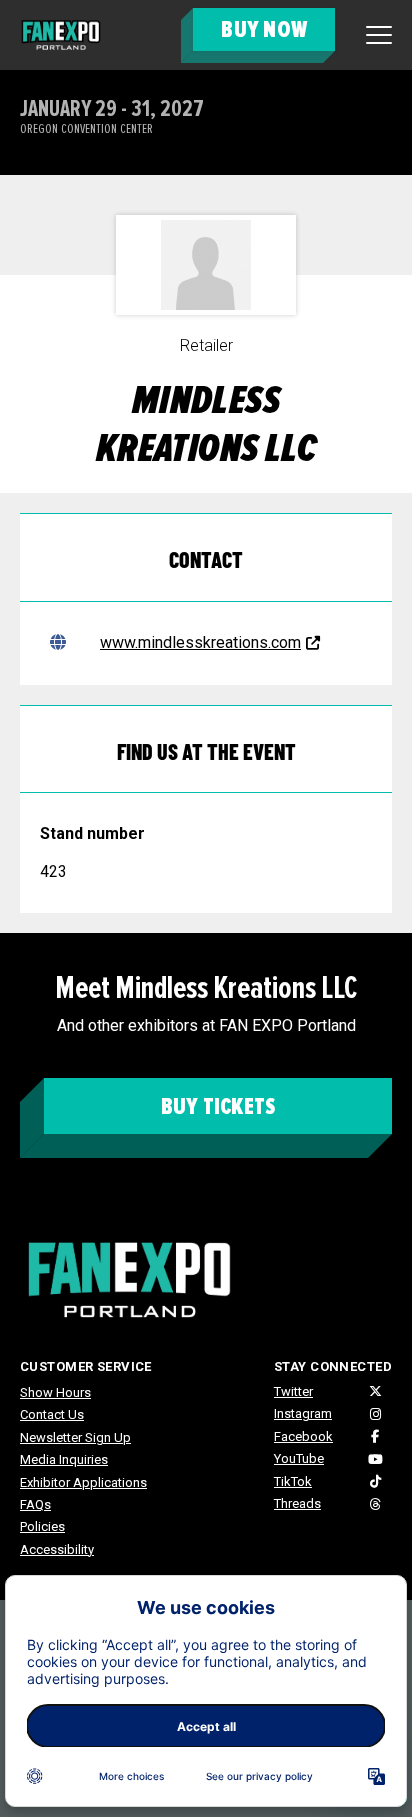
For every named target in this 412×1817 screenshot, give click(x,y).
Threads (297, 1503)
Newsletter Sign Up (75, 1437)
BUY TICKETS (218, 1106)
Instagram (303, 1413)
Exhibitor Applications (83, 1482)
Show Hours (55, 1392)
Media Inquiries (64, 1459)
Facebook (303, 1436)
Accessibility (57, 1549)
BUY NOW (264, 29)
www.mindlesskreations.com (200, 642)
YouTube (299, 1458)
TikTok (293, 1481)
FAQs (35, 1504)
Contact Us (52, 1414)
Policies (42, 1526)
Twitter (293, 1391)
